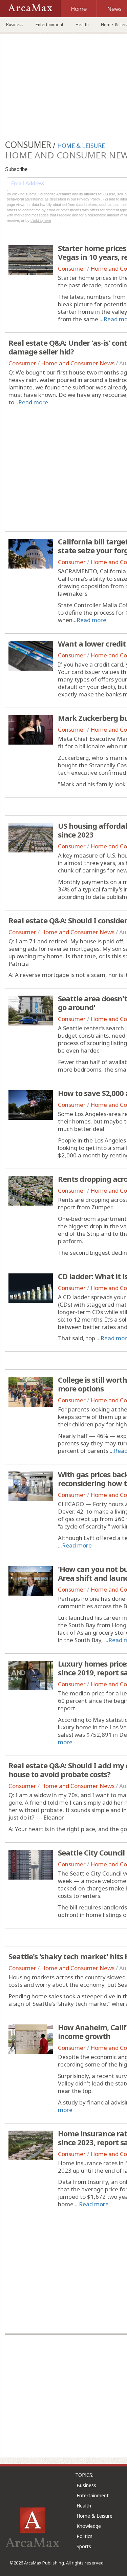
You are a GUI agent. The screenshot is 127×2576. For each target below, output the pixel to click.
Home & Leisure (94, 2516)
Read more (33, 402)
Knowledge (89, 2526)
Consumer (72, 268)
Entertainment (49, 24)
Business (15, 24)
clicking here (41, 220)
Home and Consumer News (78, 363)
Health (82, 24)
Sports (84, 2546)
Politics (84, 2536)
